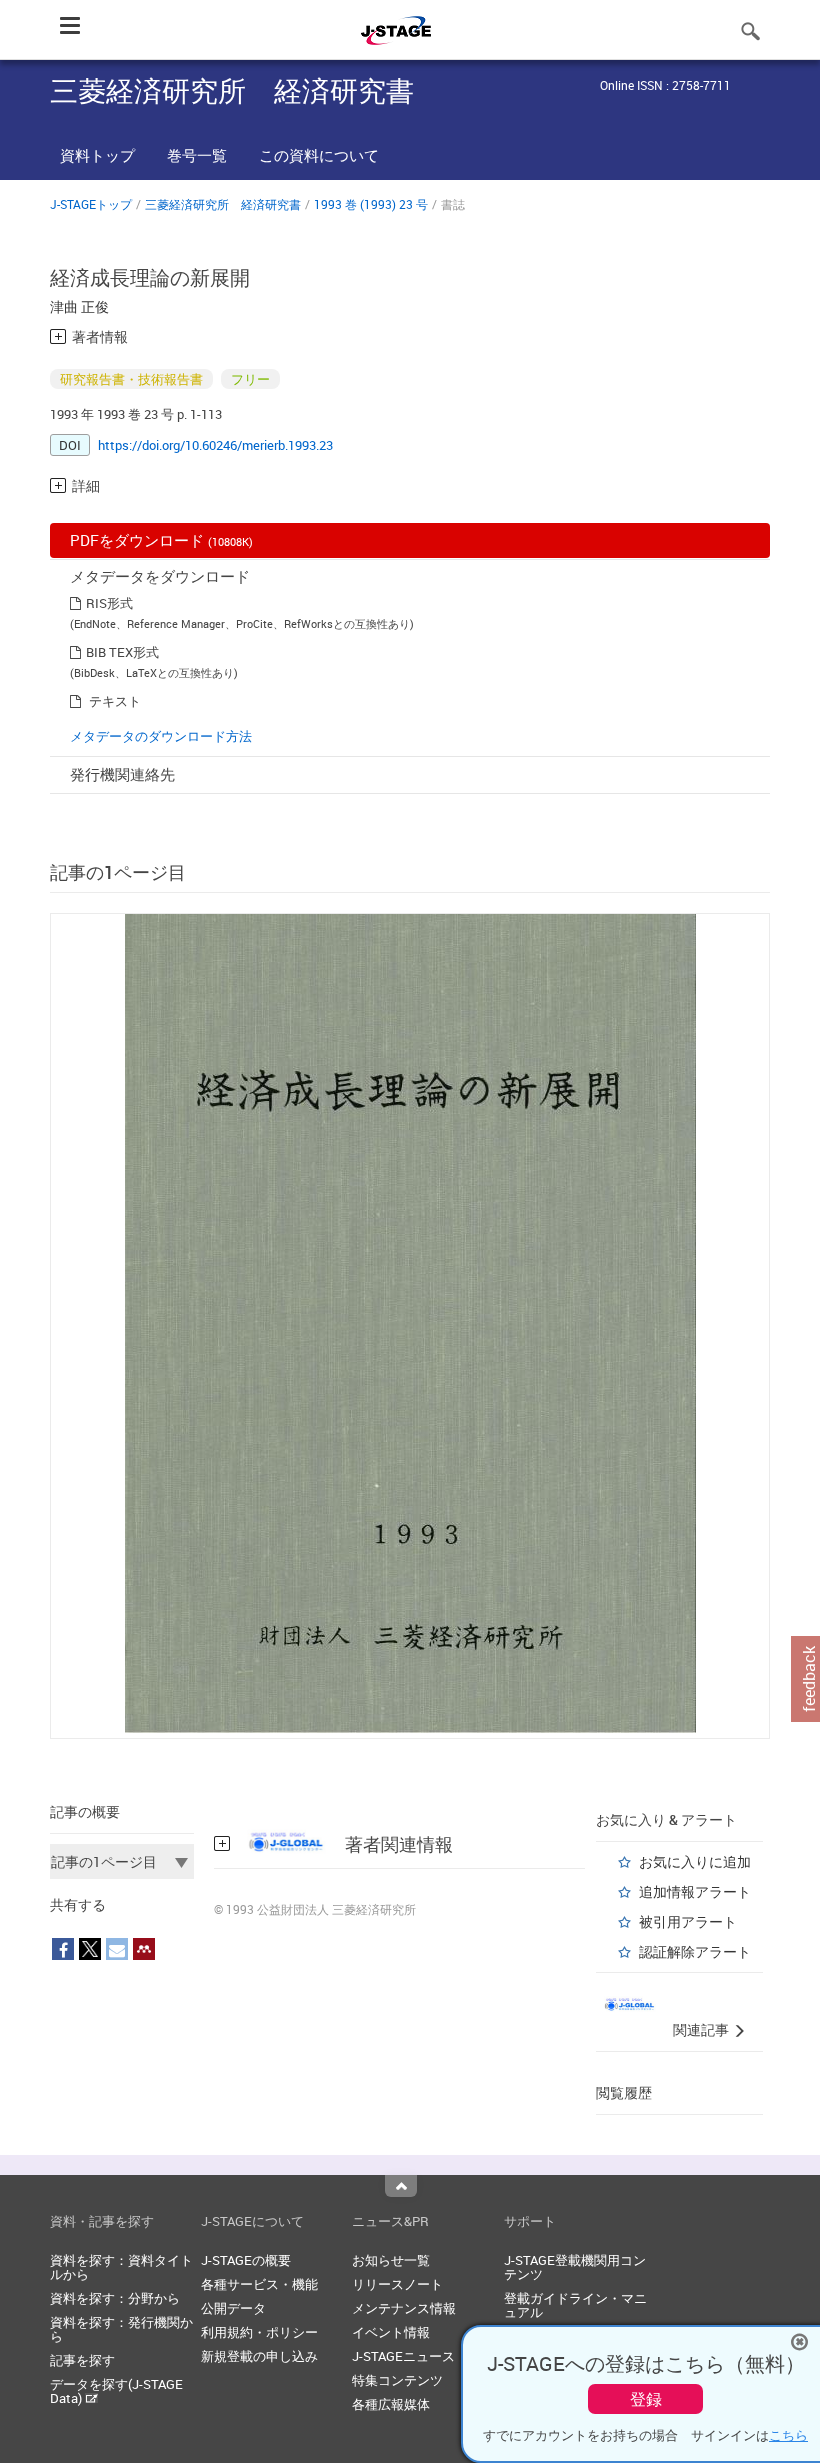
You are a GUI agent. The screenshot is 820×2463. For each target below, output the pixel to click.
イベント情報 (391, 2332)
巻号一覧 (197, 155)
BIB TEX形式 (122, 652)
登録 (646, 2399)
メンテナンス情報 (404, 2308)
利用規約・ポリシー (259, 2332)
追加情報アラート (695, 1891)
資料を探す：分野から (115, 2298)
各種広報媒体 (391, 2404)
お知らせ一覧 (391, 2260)
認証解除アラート (695, 1951)
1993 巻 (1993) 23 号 (371, 204)
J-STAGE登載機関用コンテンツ (575, 2267)
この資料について (319, 155)
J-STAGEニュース (403, 2356)
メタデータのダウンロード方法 (161, 736)
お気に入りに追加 (695, 1861)
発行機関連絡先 (122, 774)
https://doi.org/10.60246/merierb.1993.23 (215, 445)
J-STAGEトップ (91, 204)
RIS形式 (109, 603)
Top (401, 2186)
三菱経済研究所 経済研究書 (223, 204)
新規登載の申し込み (259, 2356)
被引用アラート (688, 1921)
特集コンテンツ (397, 2380)
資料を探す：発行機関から (121, 2329)
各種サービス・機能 (259, 2284)
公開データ (233, 2308)
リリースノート (397, 2284)
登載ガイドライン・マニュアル (575, 2305)
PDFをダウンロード (161, 540)
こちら (788, 2435)
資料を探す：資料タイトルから (121, 2267)
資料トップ (97, 155)
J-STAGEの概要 (246, 2260)
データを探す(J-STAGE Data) (116, 2391)
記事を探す (82, 2360)
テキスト (115, 701)
